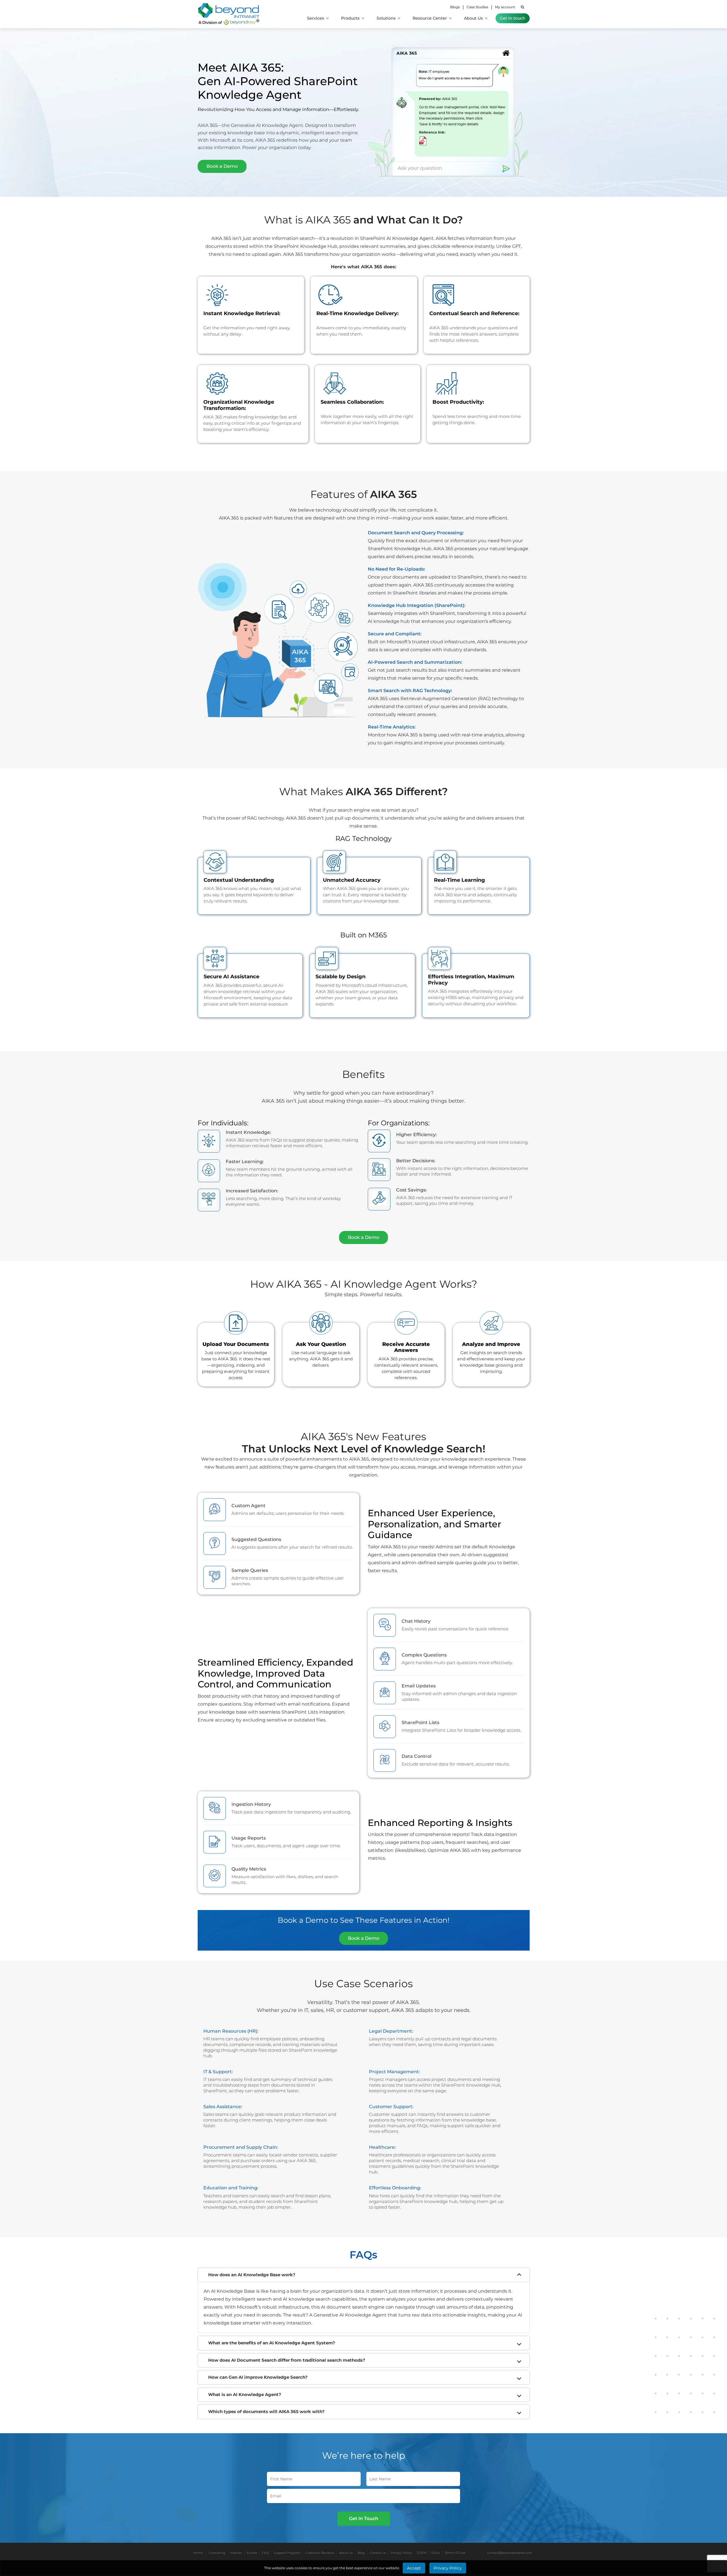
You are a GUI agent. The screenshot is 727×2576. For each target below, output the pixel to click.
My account (505, 7)
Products (351, 18)
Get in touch (513, 18)
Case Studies (477, 7)
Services (316, 18)
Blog (361, 2553)
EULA (436, 2553)
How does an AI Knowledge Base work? (252, 2275)
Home (198, 2553)
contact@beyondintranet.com (510, 2553)
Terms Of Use (455, 2553)
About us (346, 2553)
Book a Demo (222, 166)
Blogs (455, 7)
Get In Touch (364, 2519)
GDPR (422, 2553)
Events (252, 2553)
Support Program (287, 2553)
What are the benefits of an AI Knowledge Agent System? (272, 2343)
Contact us (378, 2553)
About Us (474, 18)
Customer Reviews (320, 2553)
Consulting (217, 2553)
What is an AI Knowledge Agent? (245, 2394)
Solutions (387, 18)
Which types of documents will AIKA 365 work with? (266, 2411)
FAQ (265, 2553)
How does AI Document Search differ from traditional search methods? (287, 2360)
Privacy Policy (401, 2553)
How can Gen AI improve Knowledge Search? (258, 2377)
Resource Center (430, 18)
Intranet (236, 2553)
